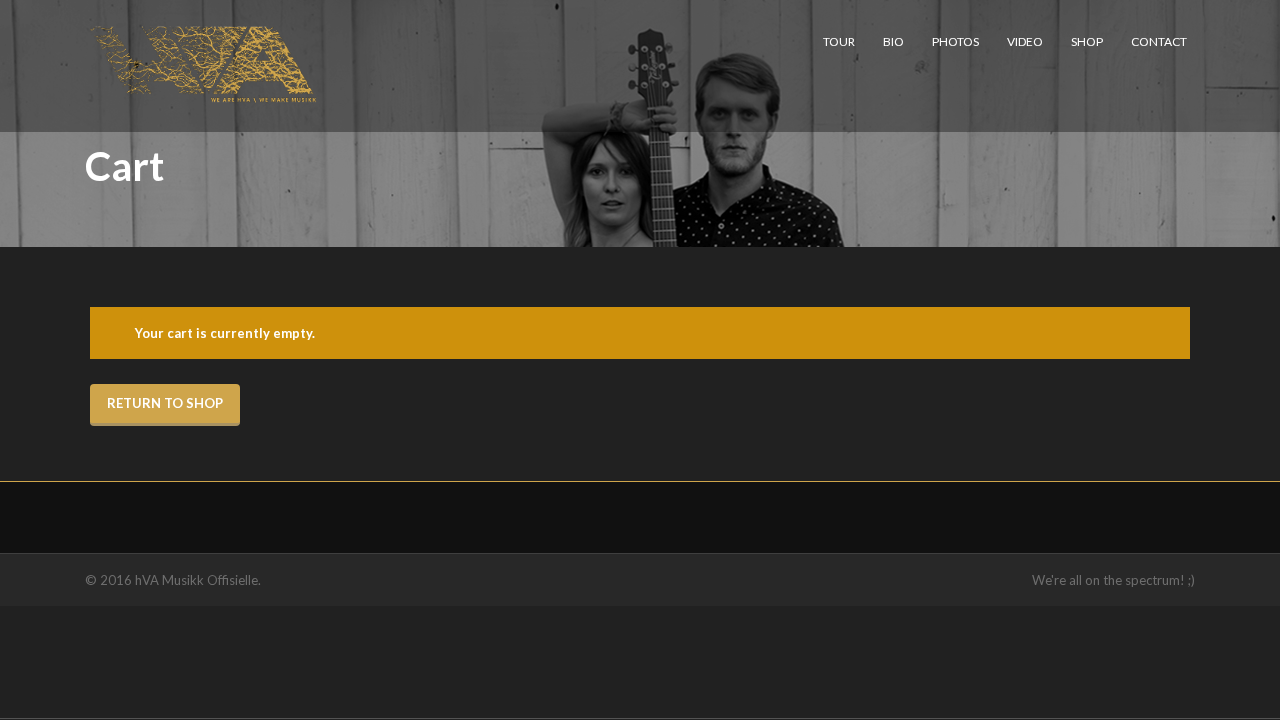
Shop (1087, 41)
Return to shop (165, 403)
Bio (893, 41)
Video (1025, 41)
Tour (839, 41)
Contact (1159, 41)
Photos (955, 41)
